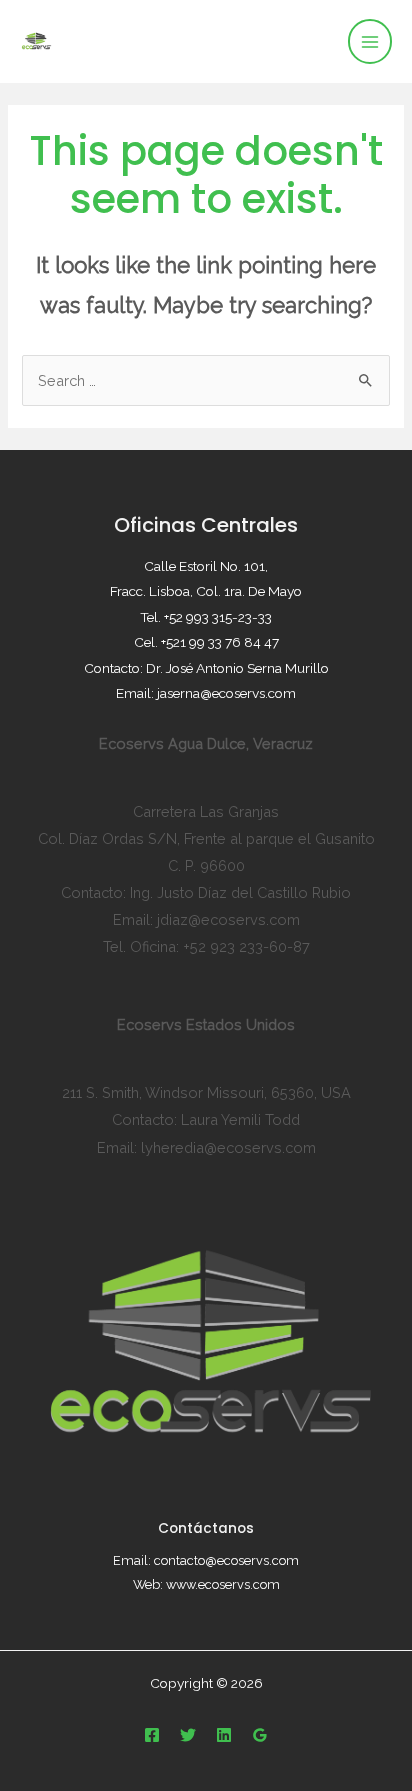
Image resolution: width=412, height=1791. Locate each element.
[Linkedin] (224, 1735)
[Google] (260, 1735)
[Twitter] (188, 1735)
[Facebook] (152, 1735)
